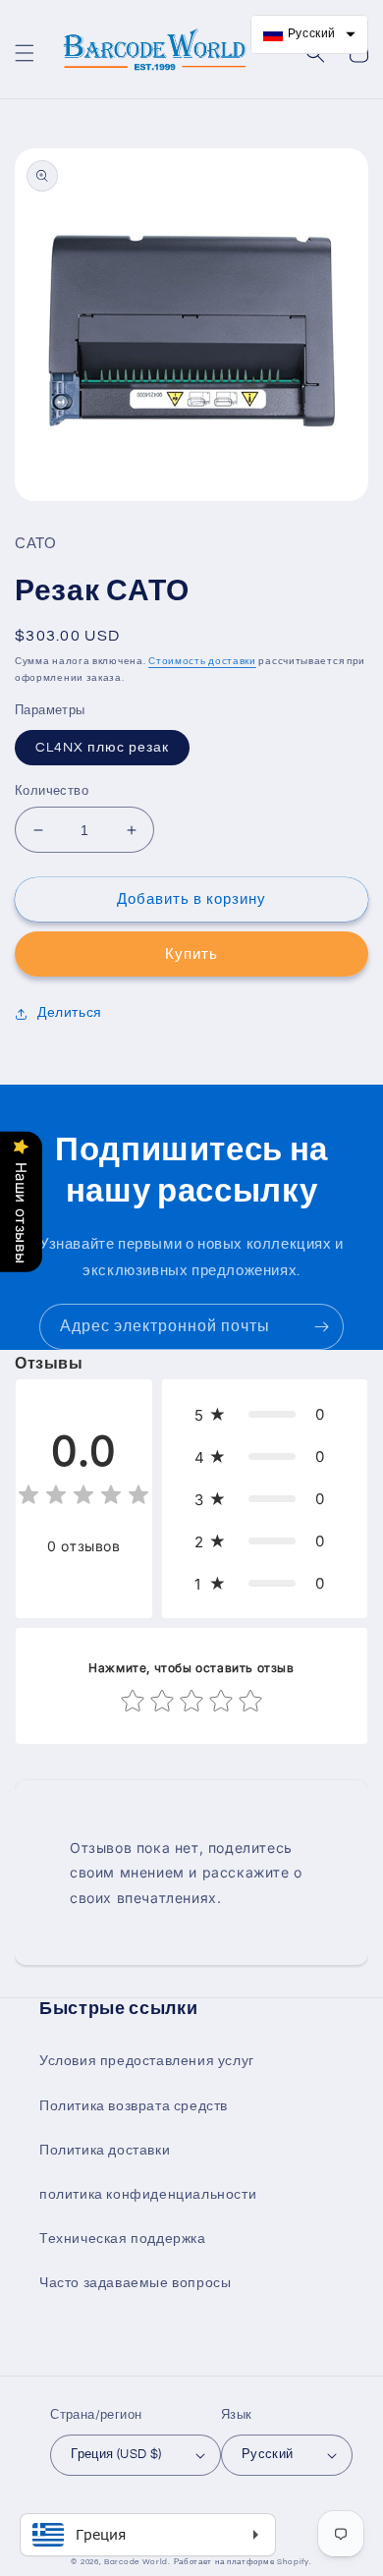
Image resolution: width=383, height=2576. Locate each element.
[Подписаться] (321, 1327)
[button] (25, 53)
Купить (191, 954)
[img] (83, 1498)
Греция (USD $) (116, 2454)
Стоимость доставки (202, 661)
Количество (52, 791)
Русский (268, 2454)
